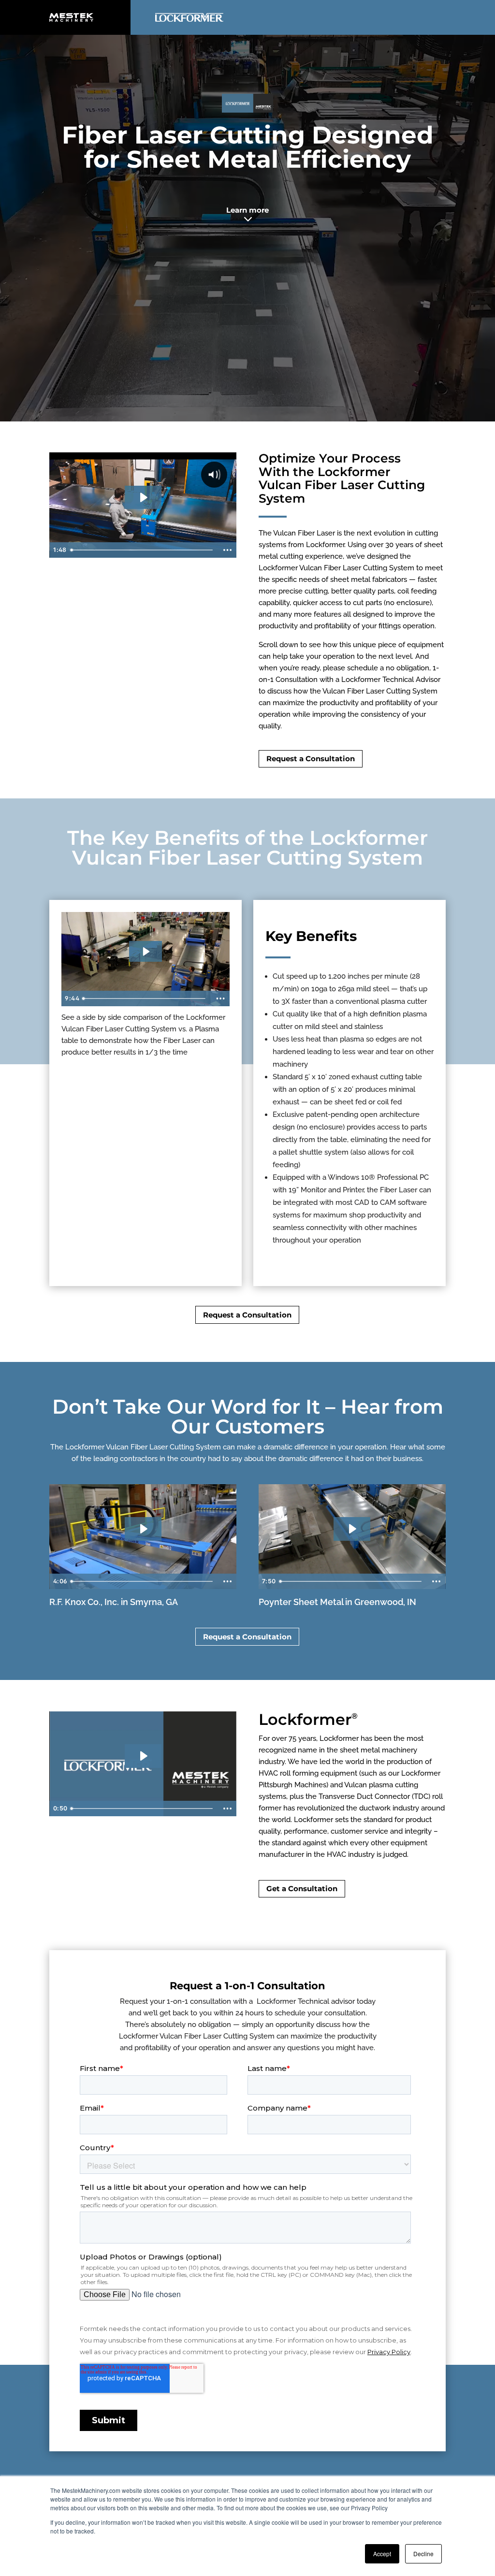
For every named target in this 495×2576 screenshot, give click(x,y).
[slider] (143, 550)
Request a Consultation (311, 759)
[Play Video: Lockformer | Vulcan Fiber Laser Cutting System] (143, 497)
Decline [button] (423, 2554)
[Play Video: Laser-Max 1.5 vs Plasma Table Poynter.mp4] (146, 952)
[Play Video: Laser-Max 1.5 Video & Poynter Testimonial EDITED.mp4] (352, 1529)
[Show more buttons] (227, 550)
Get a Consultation (302, 1889)
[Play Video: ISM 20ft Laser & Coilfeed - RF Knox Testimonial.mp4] (143, 1529)
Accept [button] (382, 2554)
